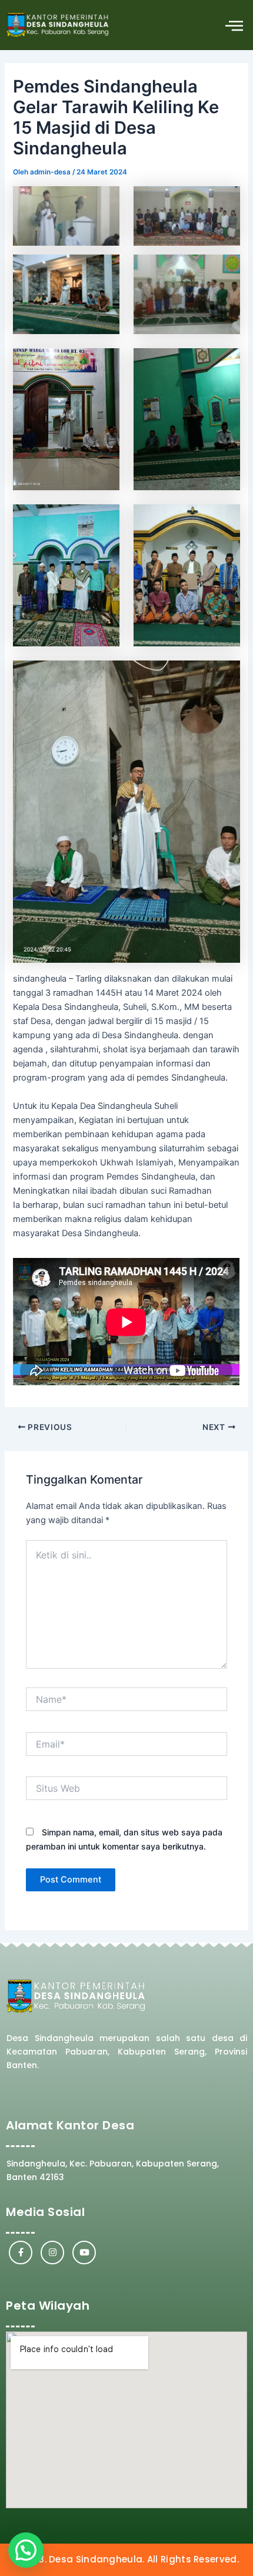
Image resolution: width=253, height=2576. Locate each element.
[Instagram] (52, 2253)
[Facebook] (21, 2253)
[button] (234, 25)
